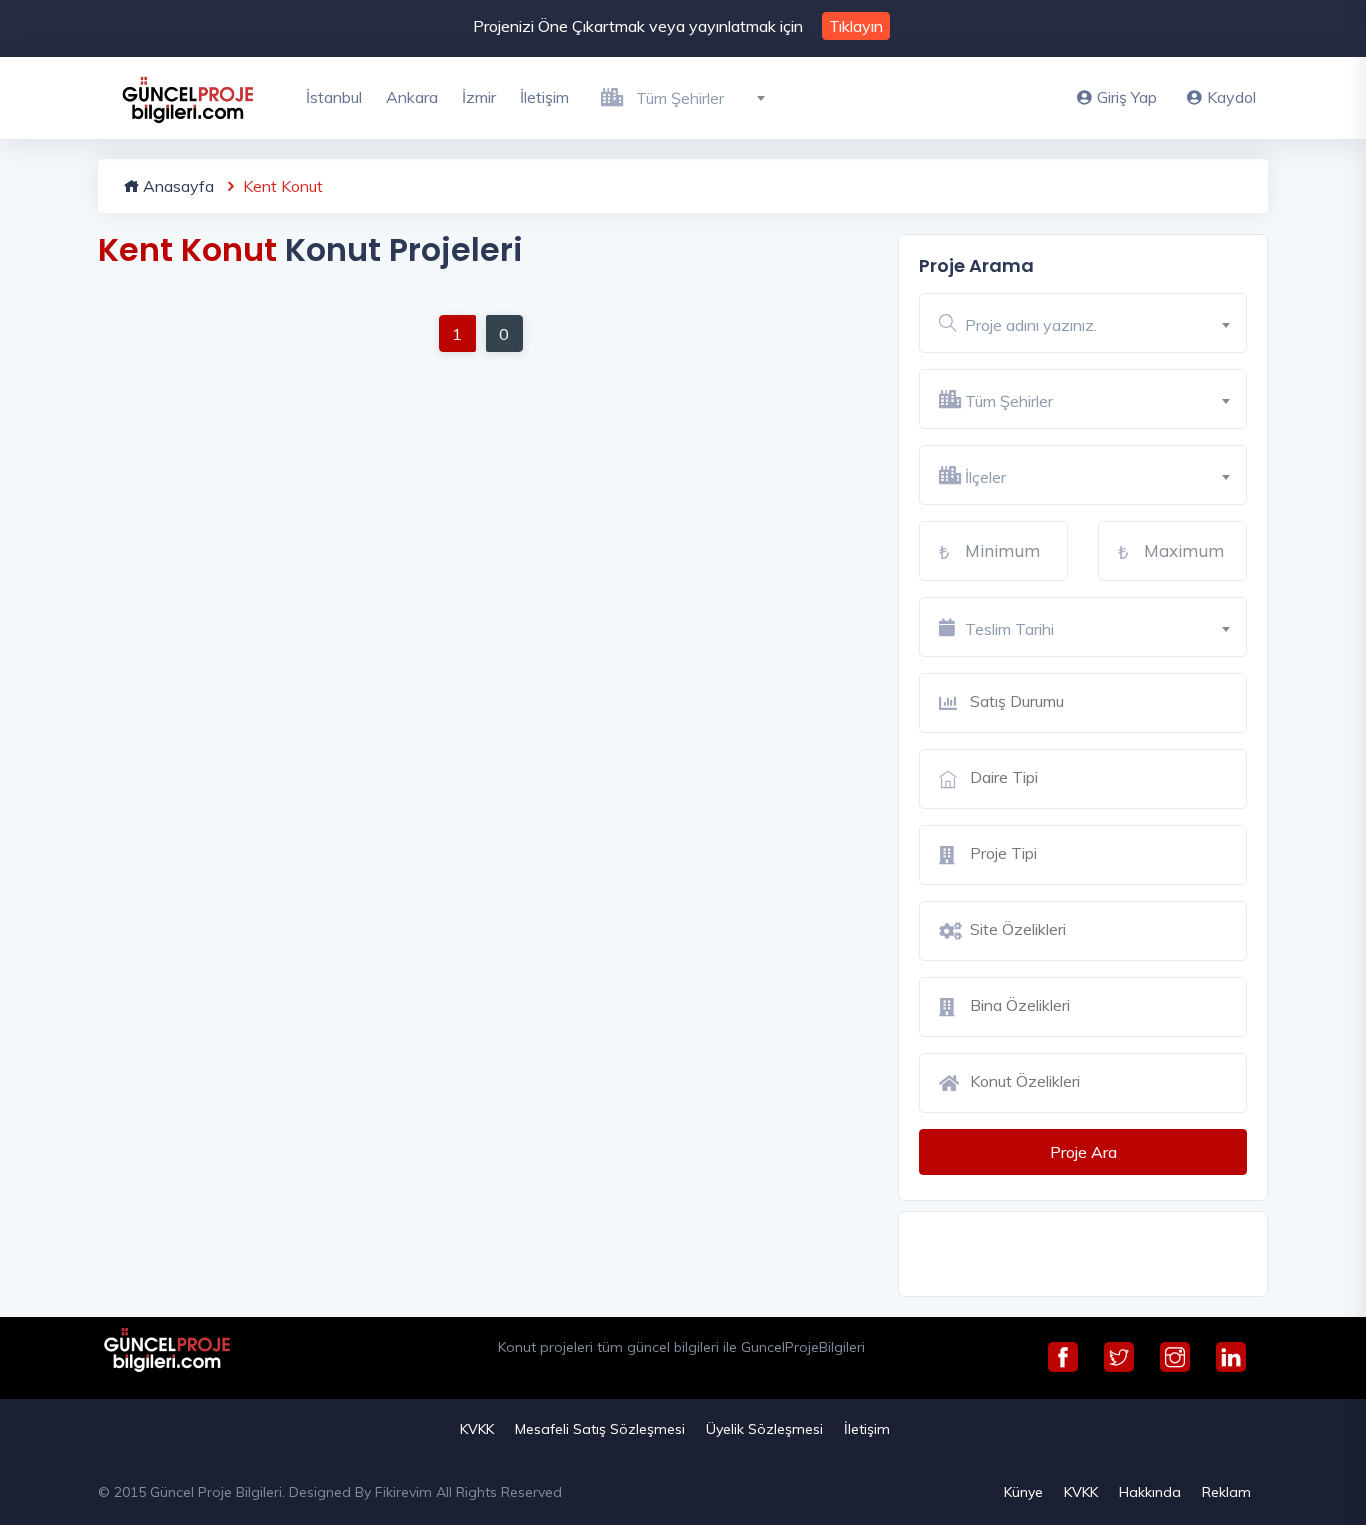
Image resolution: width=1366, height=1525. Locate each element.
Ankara (412, 97)
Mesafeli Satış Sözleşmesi (600, 1429)
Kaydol (1231, 97)
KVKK (477, 1429)
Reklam (1226, 1492)
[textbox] (708, 98)
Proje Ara (1083, 1152)
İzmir (479, 97)
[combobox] (708, 95)
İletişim (544, 97)
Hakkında (1150, 1492)
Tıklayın (856, 26)
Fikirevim (403, 1492)
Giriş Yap (1127, 97)
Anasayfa (176, 186)
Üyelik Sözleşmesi (764, 1429)
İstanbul (334, 97)
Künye (1023, 1492)
